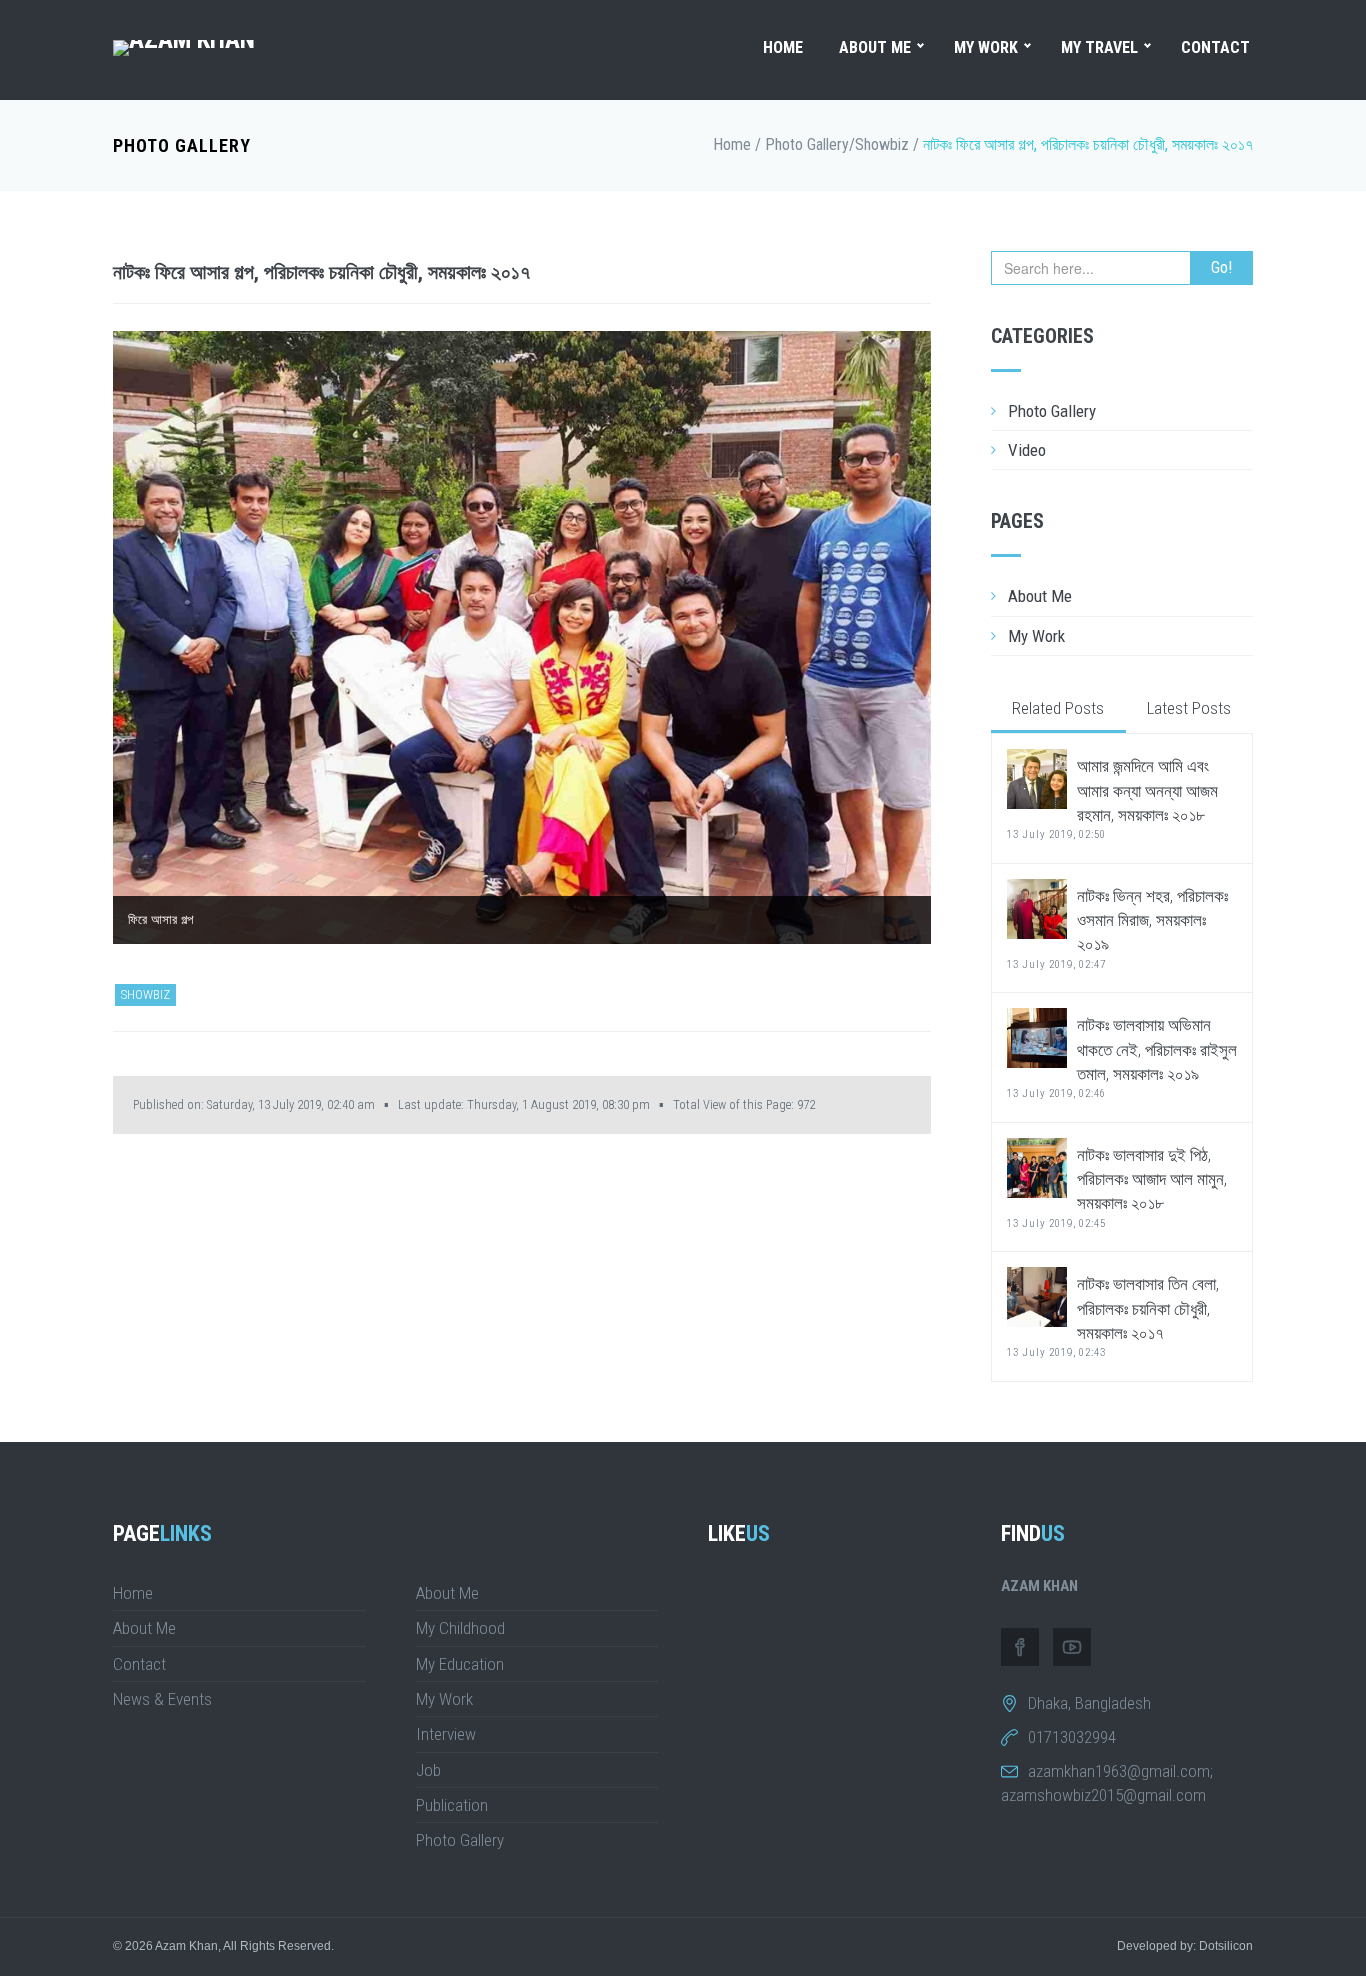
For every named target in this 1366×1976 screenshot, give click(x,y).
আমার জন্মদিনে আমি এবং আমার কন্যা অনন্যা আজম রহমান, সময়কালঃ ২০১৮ (1112, 798)
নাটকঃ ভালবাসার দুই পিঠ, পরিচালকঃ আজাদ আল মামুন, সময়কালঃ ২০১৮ (1117, 1187)
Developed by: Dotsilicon (1185, 1946)
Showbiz (882, 144)
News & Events (162, 1699)
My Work (986, 47)
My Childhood (460, 1628)
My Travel (1099, 47)
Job (428, 1770)
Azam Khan (186, 1946)
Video (1027, 450)
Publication (452, 1805)
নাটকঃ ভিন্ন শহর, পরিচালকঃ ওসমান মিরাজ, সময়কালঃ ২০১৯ (1117, 928)
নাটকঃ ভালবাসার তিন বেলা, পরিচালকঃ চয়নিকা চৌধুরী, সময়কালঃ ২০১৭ (1113, 1316)
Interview (446, 1734)
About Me (875, 47)
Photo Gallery (182, 145)
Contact (1215, 47)
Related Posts (1058, 708)
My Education (460, 1664)
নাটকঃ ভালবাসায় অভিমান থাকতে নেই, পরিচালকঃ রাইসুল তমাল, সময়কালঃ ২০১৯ (1122, 1057)
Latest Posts (1189, 708)
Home (783, 47)
